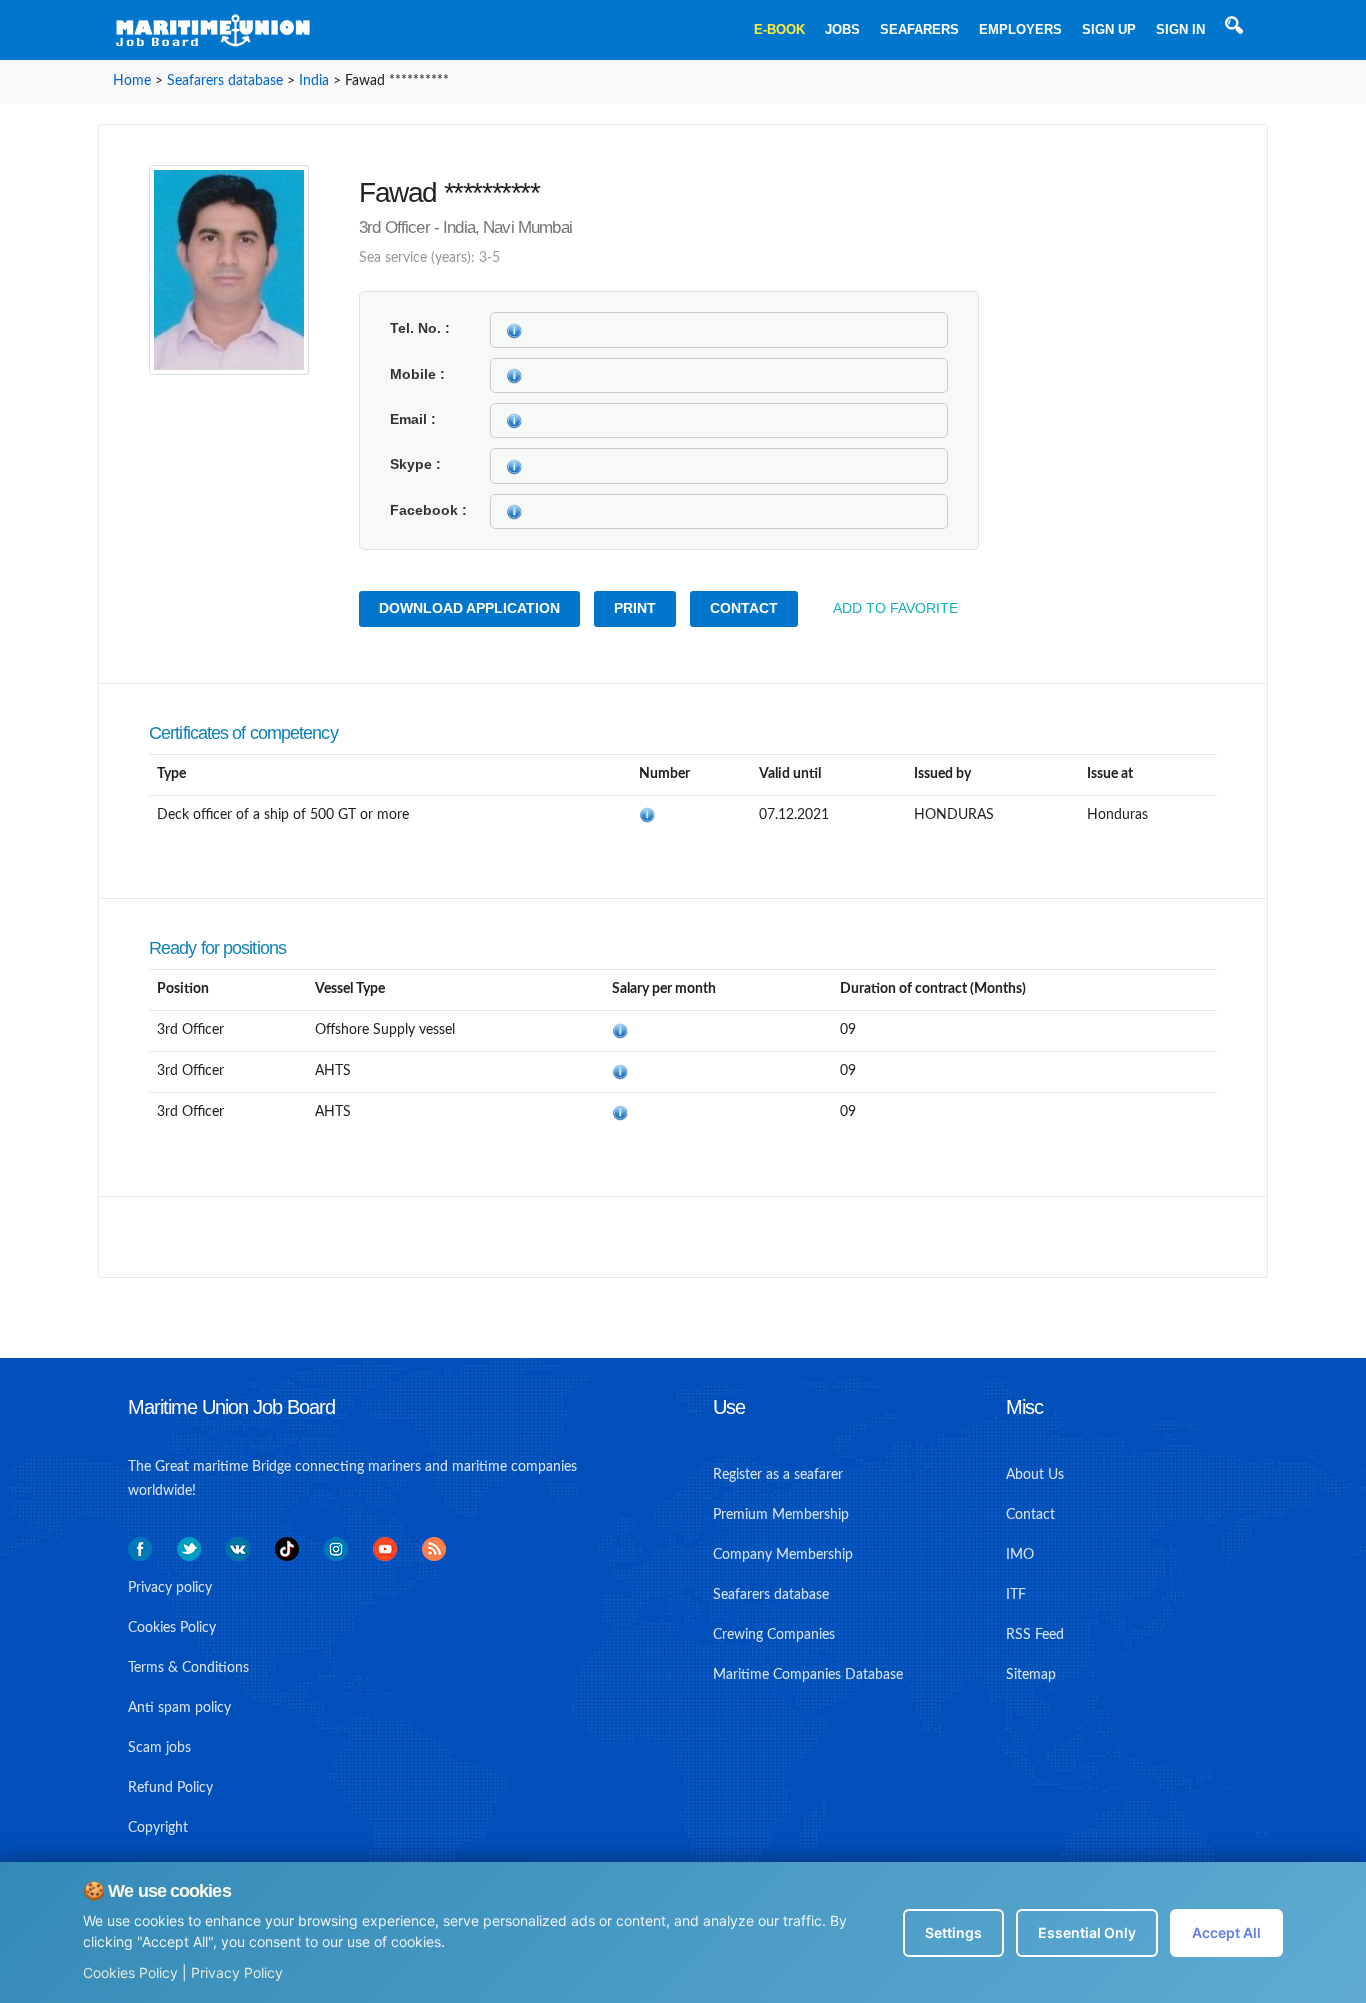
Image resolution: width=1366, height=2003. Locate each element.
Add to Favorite (895, 608)
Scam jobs (159, 1748)
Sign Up (1109, 29)
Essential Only (1087, 1932)
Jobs (842, 29)
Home (132, 81)
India (314, 81)
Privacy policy (170, 1588)
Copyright (158, 1828)
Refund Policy (170, 1788)
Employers (1020, 29)
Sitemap (1031, 1675)
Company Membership (783, 1555)
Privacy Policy (237, 1972)
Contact (744, 608)
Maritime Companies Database (808, 1675)
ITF (1016, 1595)
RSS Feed (1035, 1635)
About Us (1035, 1475)
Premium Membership (781, 1515)
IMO (1020, 1555)
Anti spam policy (179, 1708)
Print (635, 608)
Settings (953, 1932)
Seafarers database (225, 81)
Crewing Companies (774, 1635)
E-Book (779, 29)
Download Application (469, 608)
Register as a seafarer (778, 1475)
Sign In (1180, 29)
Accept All (1226, 1932)
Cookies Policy (130, 1972)
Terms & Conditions (188, 1668)
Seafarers (919, 29)
